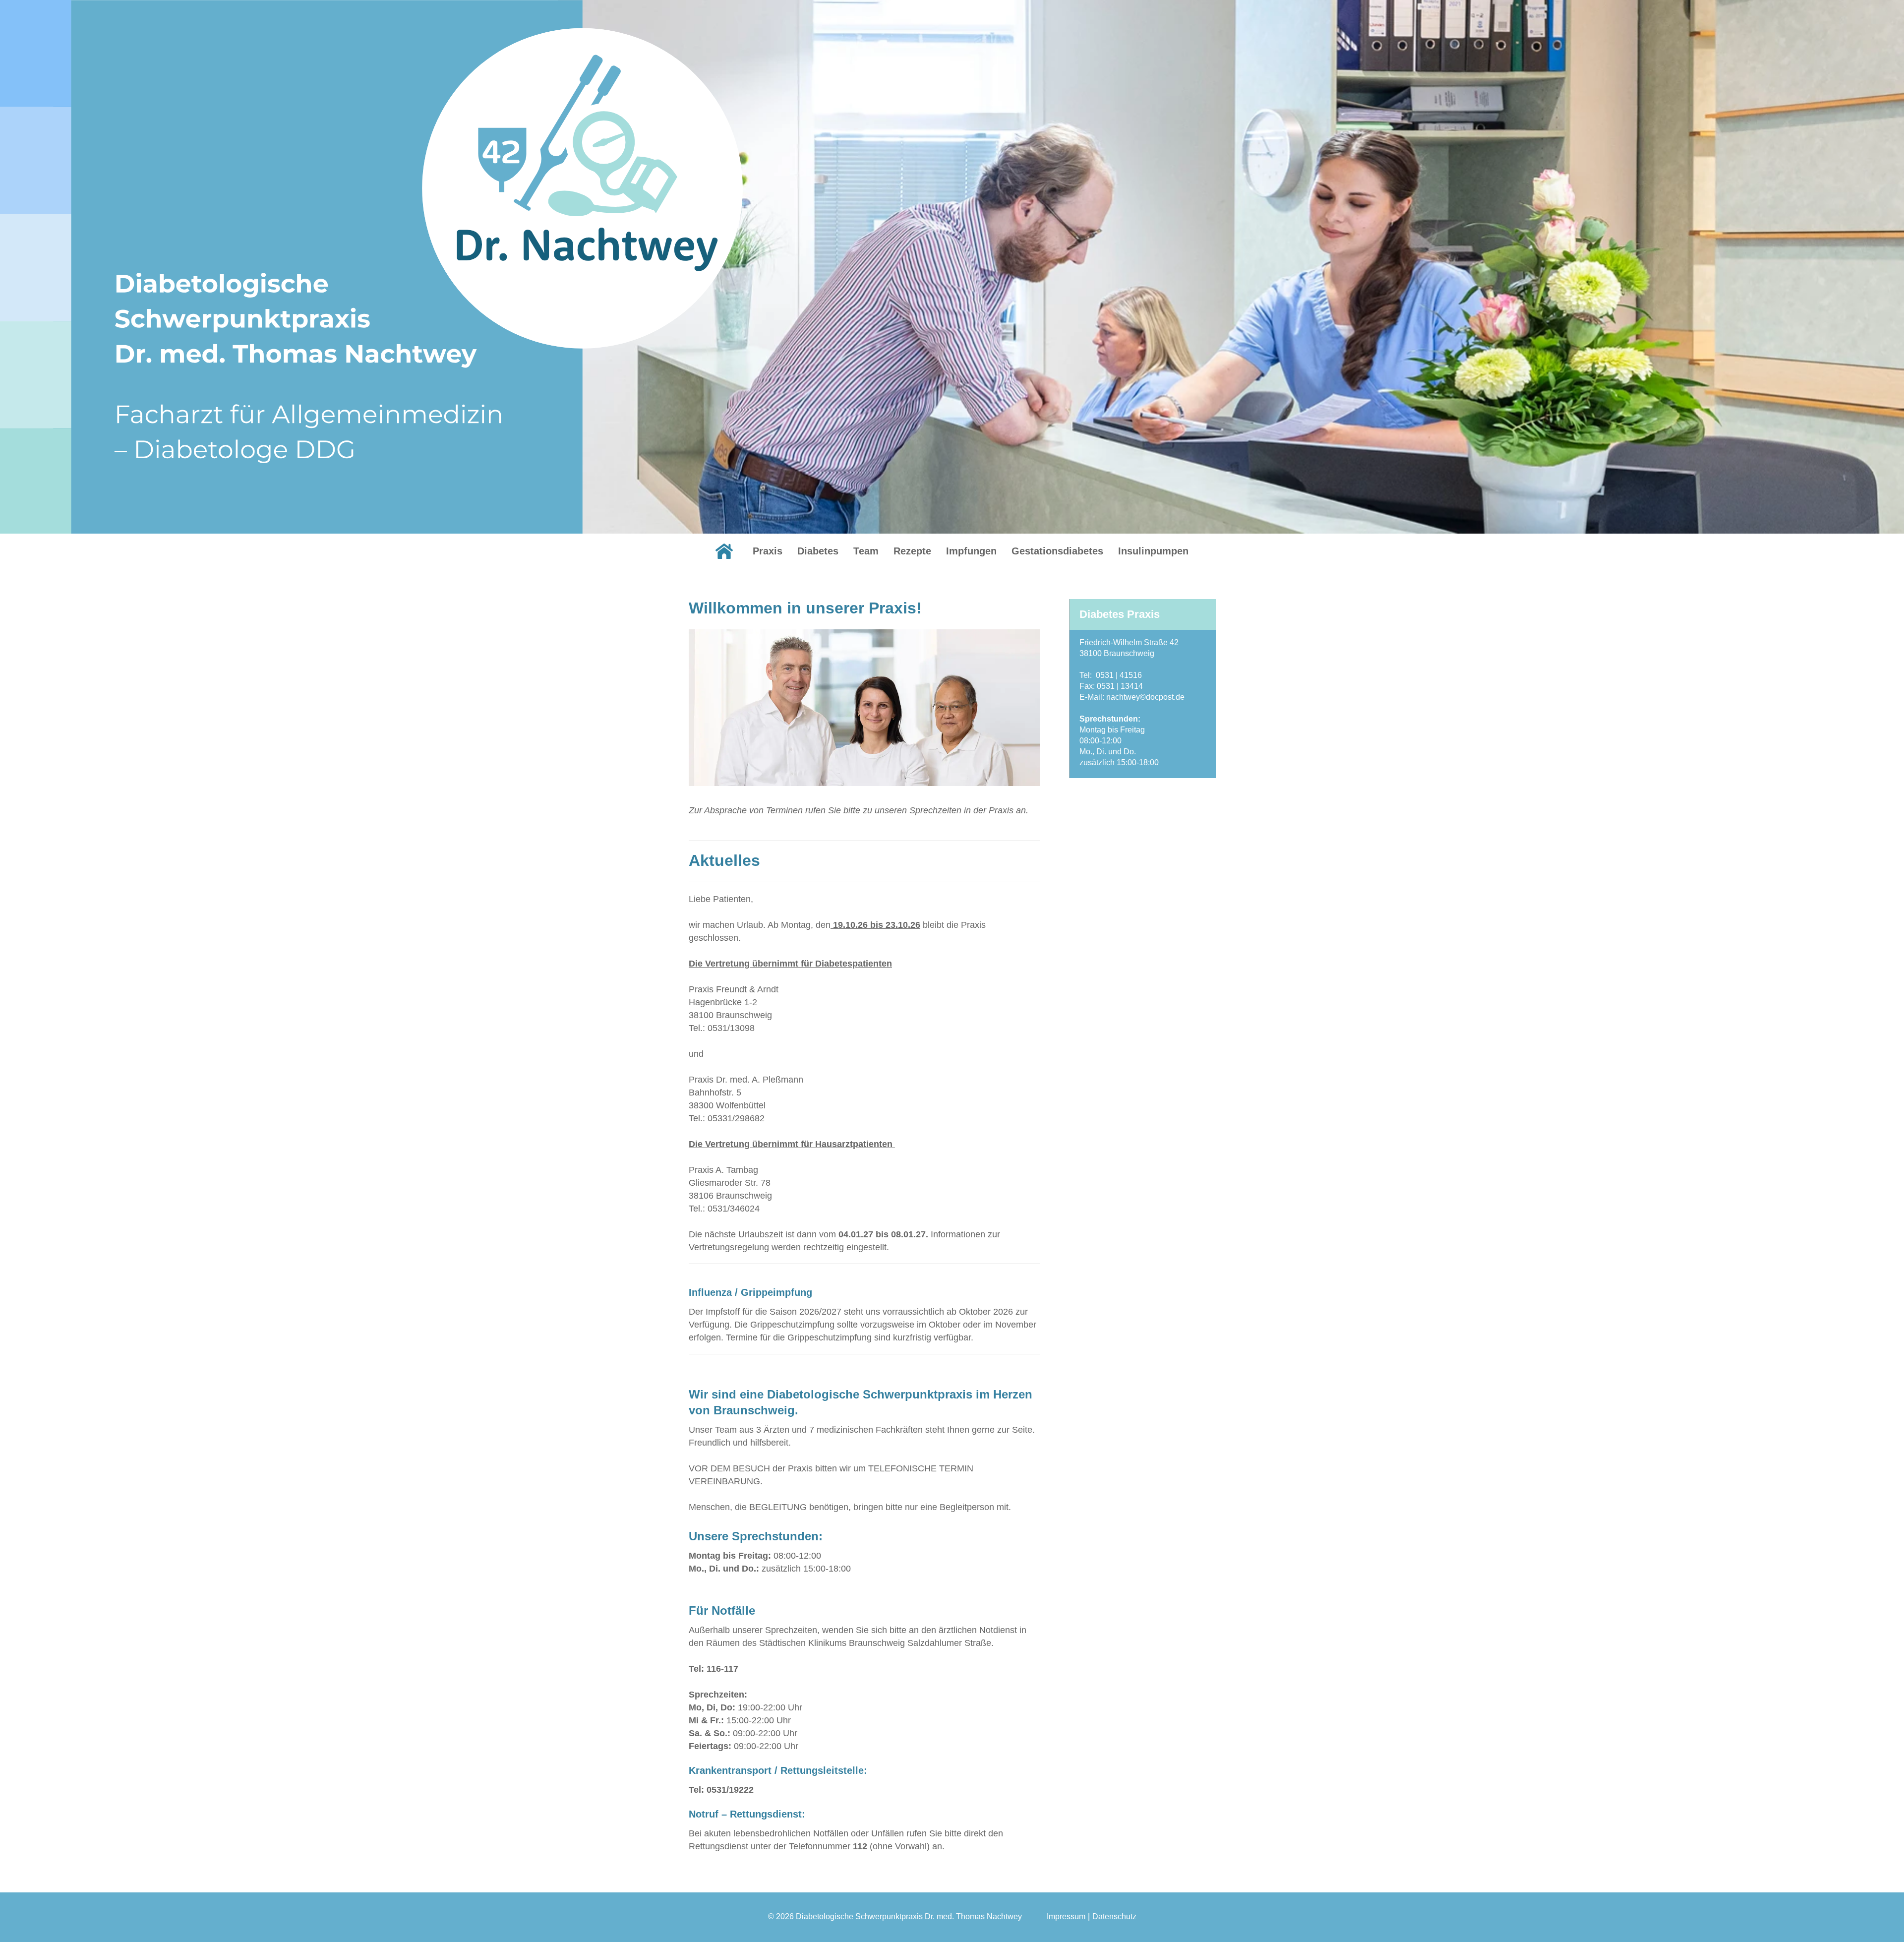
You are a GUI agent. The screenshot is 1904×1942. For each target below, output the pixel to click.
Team (866, 551)
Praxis (768, 551)
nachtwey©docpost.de (1145, 697)
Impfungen (971, 551)
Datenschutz (1114, 1916)
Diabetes (818, 551)
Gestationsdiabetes (1057, 551)
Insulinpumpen (1153, 551)
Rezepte (912, 551)
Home (724, 551)
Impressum (1066, 1916)
